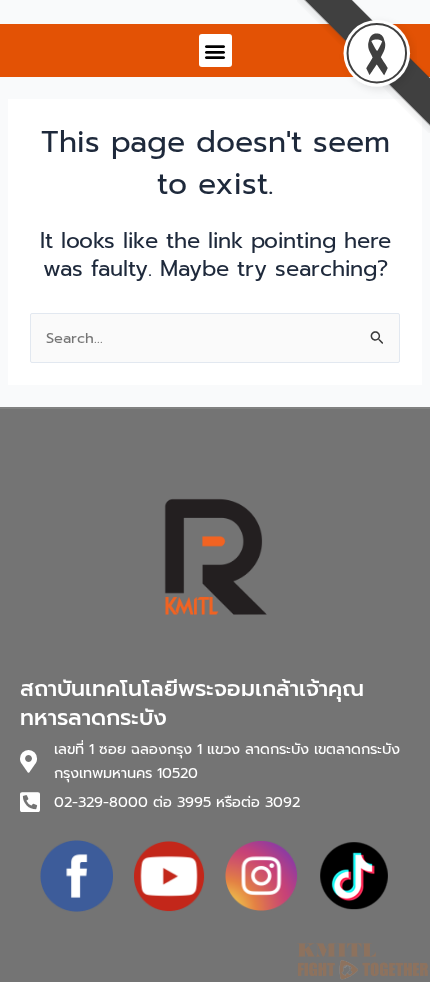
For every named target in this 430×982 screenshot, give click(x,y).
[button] (215, 50)
